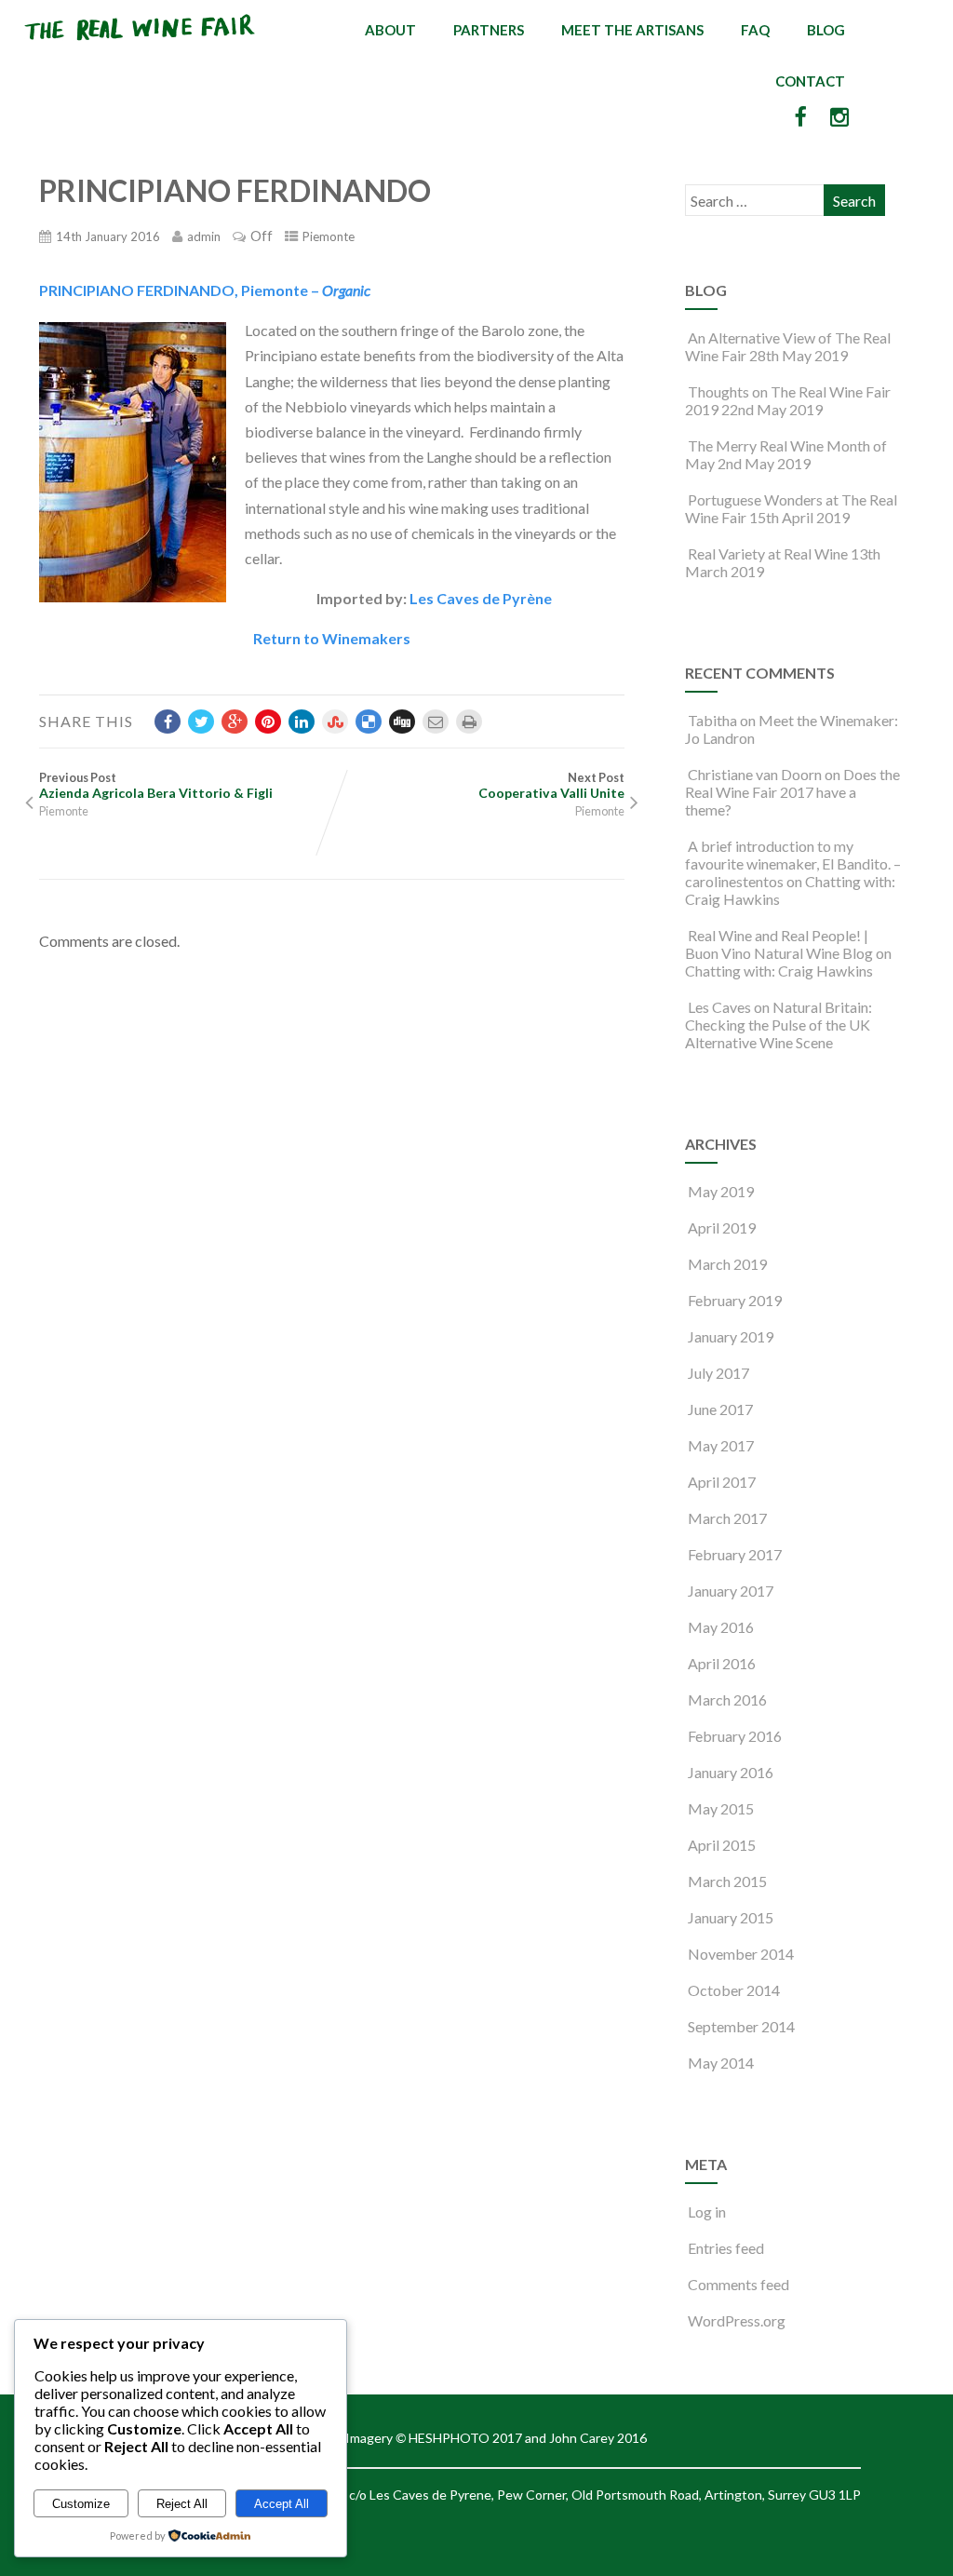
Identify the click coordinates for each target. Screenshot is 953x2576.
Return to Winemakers (332, 638)
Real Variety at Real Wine (768, 553)
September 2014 (741, 2026)
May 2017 (721, 1445)
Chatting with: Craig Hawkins (779, 971)
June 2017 (720, 1409)
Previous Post (156, 785)
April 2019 (722, 1227)
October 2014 (734, 1990)
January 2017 (731, 1591)
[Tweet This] (201, 722)
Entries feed (726, 2248)
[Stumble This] (335, 722)
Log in (707, 2212)
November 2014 (741, 1954)
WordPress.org (737, 2320)
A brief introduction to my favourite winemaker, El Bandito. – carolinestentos (793, 863)
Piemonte (329, 236)
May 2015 (721, 1808)
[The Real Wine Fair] (141, 48)
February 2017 (735, 1554)
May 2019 (721, 1191)
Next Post (551, 785)
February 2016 (735, 1736)
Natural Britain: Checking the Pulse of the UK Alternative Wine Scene (779, 1025)
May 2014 (721, 2063)
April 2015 (722, 1845)
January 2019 (731, 1336)
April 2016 (722, 1663)
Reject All (182, 2504)
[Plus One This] (235, 722)
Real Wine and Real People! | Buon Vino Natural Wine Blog (779, 944)
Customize (81, 2504)
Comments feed (738, 2284)
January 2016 (731, 1772)
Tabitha (712, 720)
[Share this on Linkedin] (302, 722)
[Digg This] (402, 722)
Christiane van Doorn (755, 774)
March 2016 (727, 1699)
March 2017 (727, 1518)
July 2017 (718, 1373)
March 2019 (727, 1264)
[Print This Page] (469, 722)
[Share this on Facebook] (168, 722)
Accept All (282, 2504)
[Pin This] (268, 722)
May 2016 (721, 1627)
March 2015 (727, 1881)
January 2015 (731, 1917)
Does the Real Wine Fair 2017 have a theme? (792, 792)
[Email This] (436, 722)
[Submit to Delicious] (369, 722)
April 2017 (722, 1482)
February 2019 (735, 1300)
